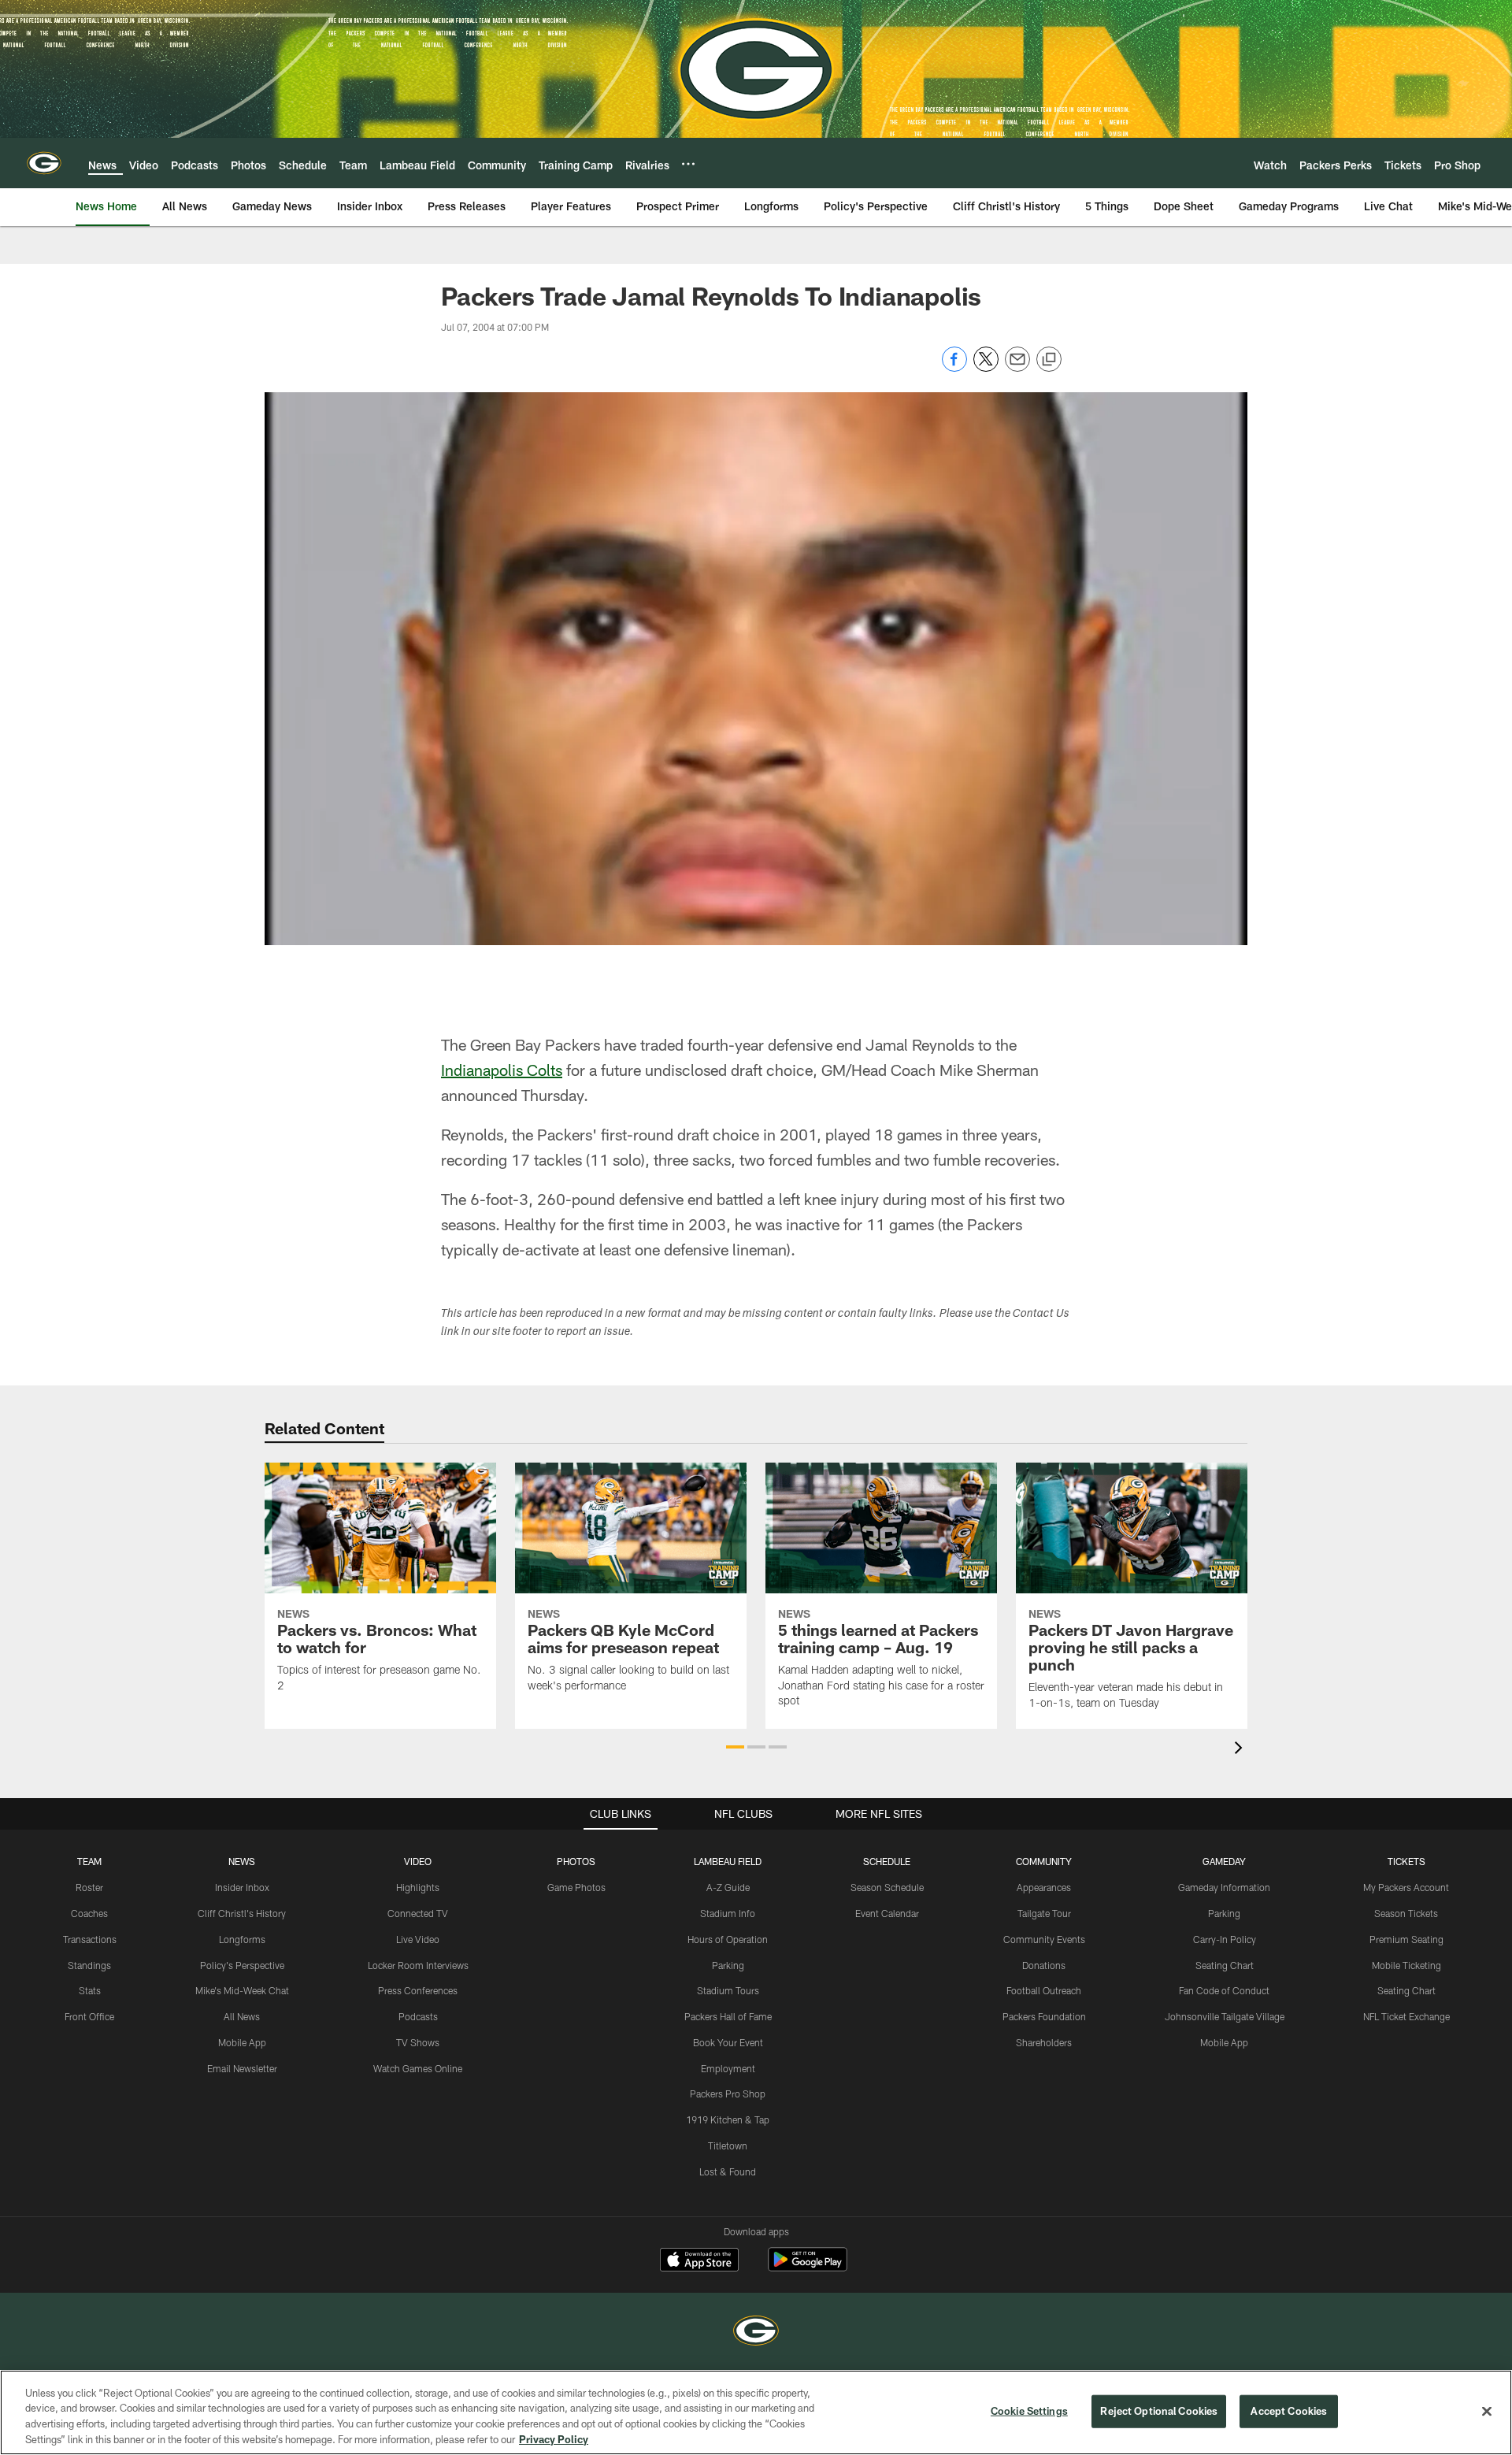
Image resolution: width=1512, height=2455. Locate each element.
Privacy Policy (554, 2438)
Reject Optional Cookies (1159, 2411)
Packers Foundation (1044, 2016)
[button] (735, 1747)
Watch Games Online (418, 2068)
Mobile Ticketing (1406, 1965)
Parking (728, 1965)
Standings (89, 1965)
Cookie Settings (1029, 2411)
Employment (728, 2068)
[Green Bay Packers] (756, 2333)
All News (242, 2016)
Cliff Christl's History (242, 1913)
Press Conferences (418, 1990)
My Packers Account (1406, 1887)
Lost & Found (728, 2171)
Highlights (418, 1887)
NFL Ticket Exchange (1406, 2016)
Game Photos (576, 1887)
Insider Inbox (242, 1887)
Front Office (89, 2016)
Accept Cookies (1289, 2411)
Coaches (89, 1913)
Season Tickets (1406, 1913)
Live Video (418, 1939)
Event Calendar (887, 1913)
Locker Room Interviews (418, 1965)
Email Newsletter (242, 2068)
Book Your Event (728, 2042)
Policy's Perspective (242, 1965)
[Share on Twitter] (986, 367)
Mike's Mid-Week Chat (242, 1990)
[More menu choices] (688, 164)
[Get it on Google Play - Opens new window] (808, 2267)
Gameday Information (1224, 1887)
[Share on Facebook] (954, 367)
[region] (756, 2412)
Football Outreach (1044, 1990)
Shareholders (1044, 2042)
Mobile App (242, 2042)
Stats (90, 1990)
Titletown (728, 2145)
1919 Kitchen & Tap (728, 2119)
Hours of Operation (728, 1939)
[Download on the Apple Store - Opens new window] (699, 2261)
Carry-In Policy (1225, 1939)
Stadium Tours (728, 1990)
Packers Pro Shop (728, 2093)
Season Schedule (887, 1887)
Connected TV (418, 1913)
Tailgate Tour (1044, 1913)
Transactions (90, 1939)
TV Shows (418, 2042)
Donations (1044, 1965)
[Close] (1487, 2411)
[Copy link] (1049, 360)
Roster (89, 1887)
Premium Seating (1406, 1939)
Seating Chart (1225, 1965)
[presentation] (1241, 1750)
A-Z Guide (728, 1887)
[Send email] (1017, 367)
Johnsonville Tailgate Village (1225, 2016)
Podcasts (418, 2016)
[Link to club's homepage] (44, 163)
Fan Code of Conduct (1224, 1990)
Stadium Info (728, 1913)
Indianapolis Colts (502, 1070)
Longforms (242, 1939)
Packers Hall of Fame (728, 2016)
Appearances (1044, 1887)
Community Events (1044, 1939)
